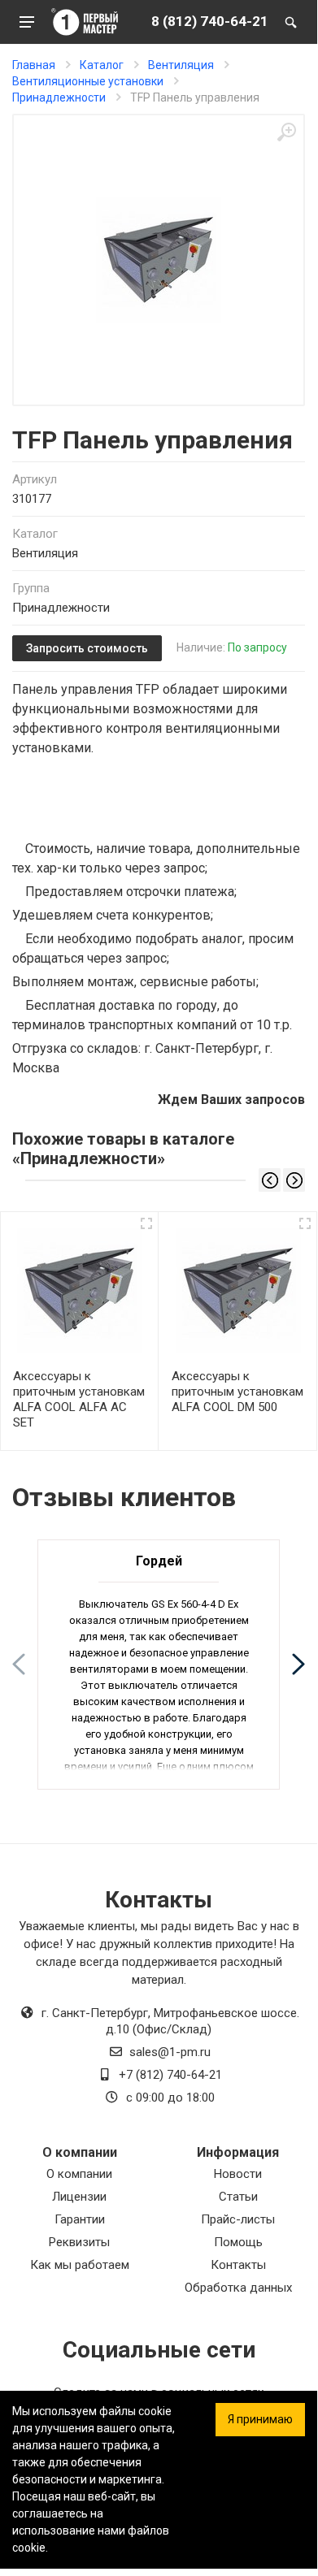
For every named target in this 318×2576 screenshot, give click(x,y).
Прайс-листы (238, 2219)
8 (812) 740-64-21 (210, 21)
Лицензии (79, 2197)
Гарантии (80, 2219)
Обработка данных (238, 2288)
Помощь (238, 2242)
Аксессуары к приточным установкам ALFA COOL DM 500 (237, 1392)
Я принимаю (260, 2419)
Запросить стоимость (87, 648)
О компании (79, 2174)
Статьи (238, 2197)
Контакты (238, 2265)
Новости (238, 2174)
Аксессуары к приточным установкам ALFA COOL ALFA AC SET (79, 1399)
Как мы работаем (80, 2265)
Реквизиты (79, 2242)
